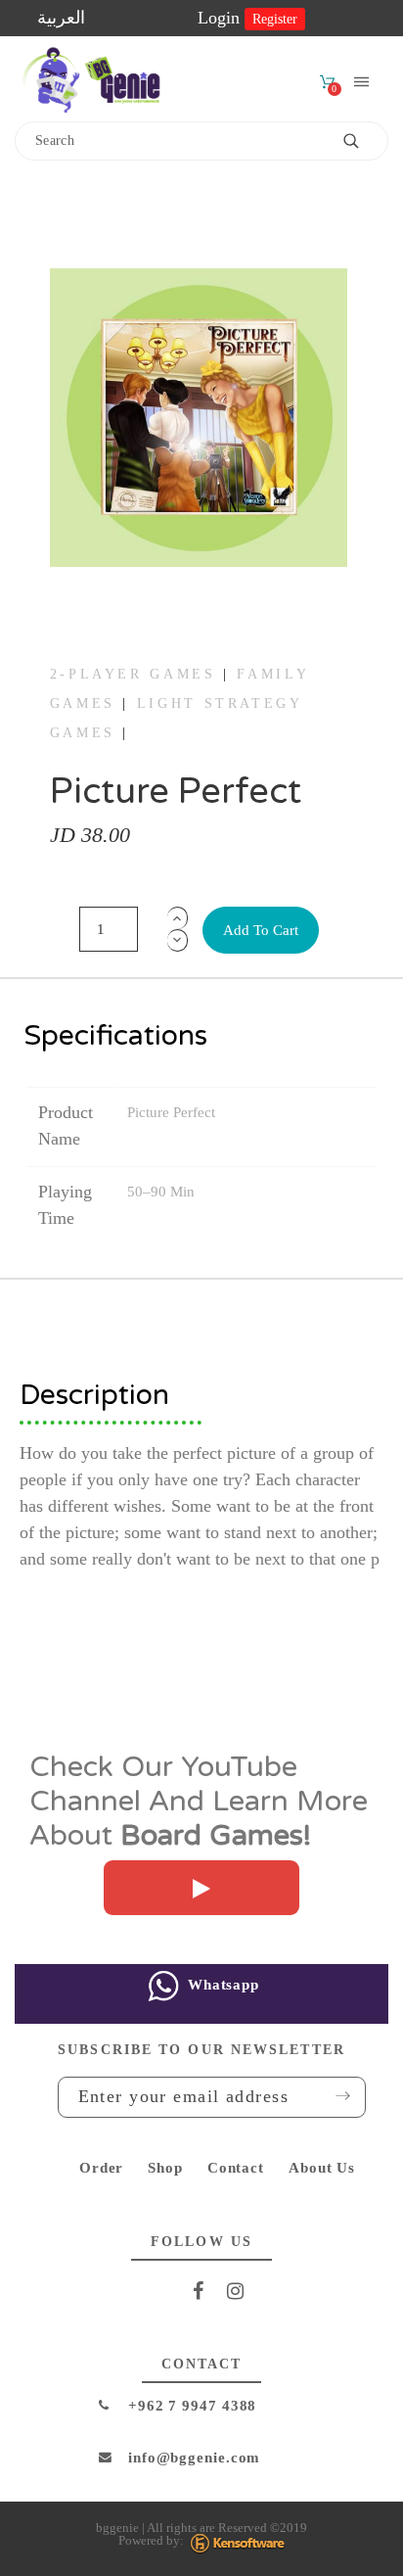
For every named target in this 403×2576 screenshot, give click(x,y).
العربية (61, 18)
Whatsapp (221, 1985)
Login (221, 18)
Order (102, 2168)
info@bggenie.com (194, 2458)
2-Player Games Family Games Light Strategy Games (179, 704)
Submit (336, 2096)
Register (275, 19)
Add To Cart (261, 930)
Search (364, 141)
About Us (322, 2168)
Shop (165, 2168)
